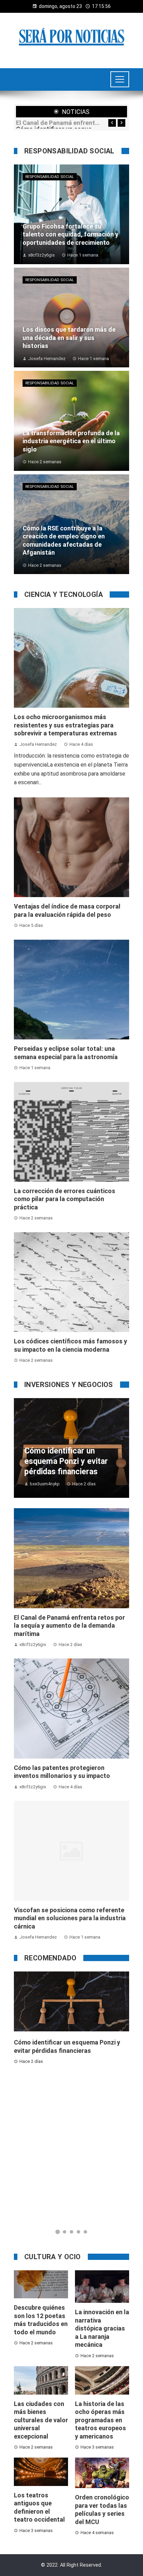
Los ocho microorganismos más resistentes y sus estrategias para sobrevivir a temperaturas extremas (65, 725)
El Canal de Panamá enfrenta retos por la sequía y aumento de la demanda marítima (58, 123)
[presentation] (112, 123)
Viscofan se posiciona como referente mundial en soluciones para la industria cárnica (70, 1918)
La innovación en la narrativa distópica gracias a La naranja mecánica (102, 2328)
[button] (58, 2232)
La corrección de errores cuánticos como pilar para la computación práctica (65, 1199)
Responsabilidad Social (50, 177)
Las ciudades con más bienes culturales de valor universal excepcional (41, 2420)
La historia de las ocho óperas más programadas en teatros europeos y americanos (100, 2420)
